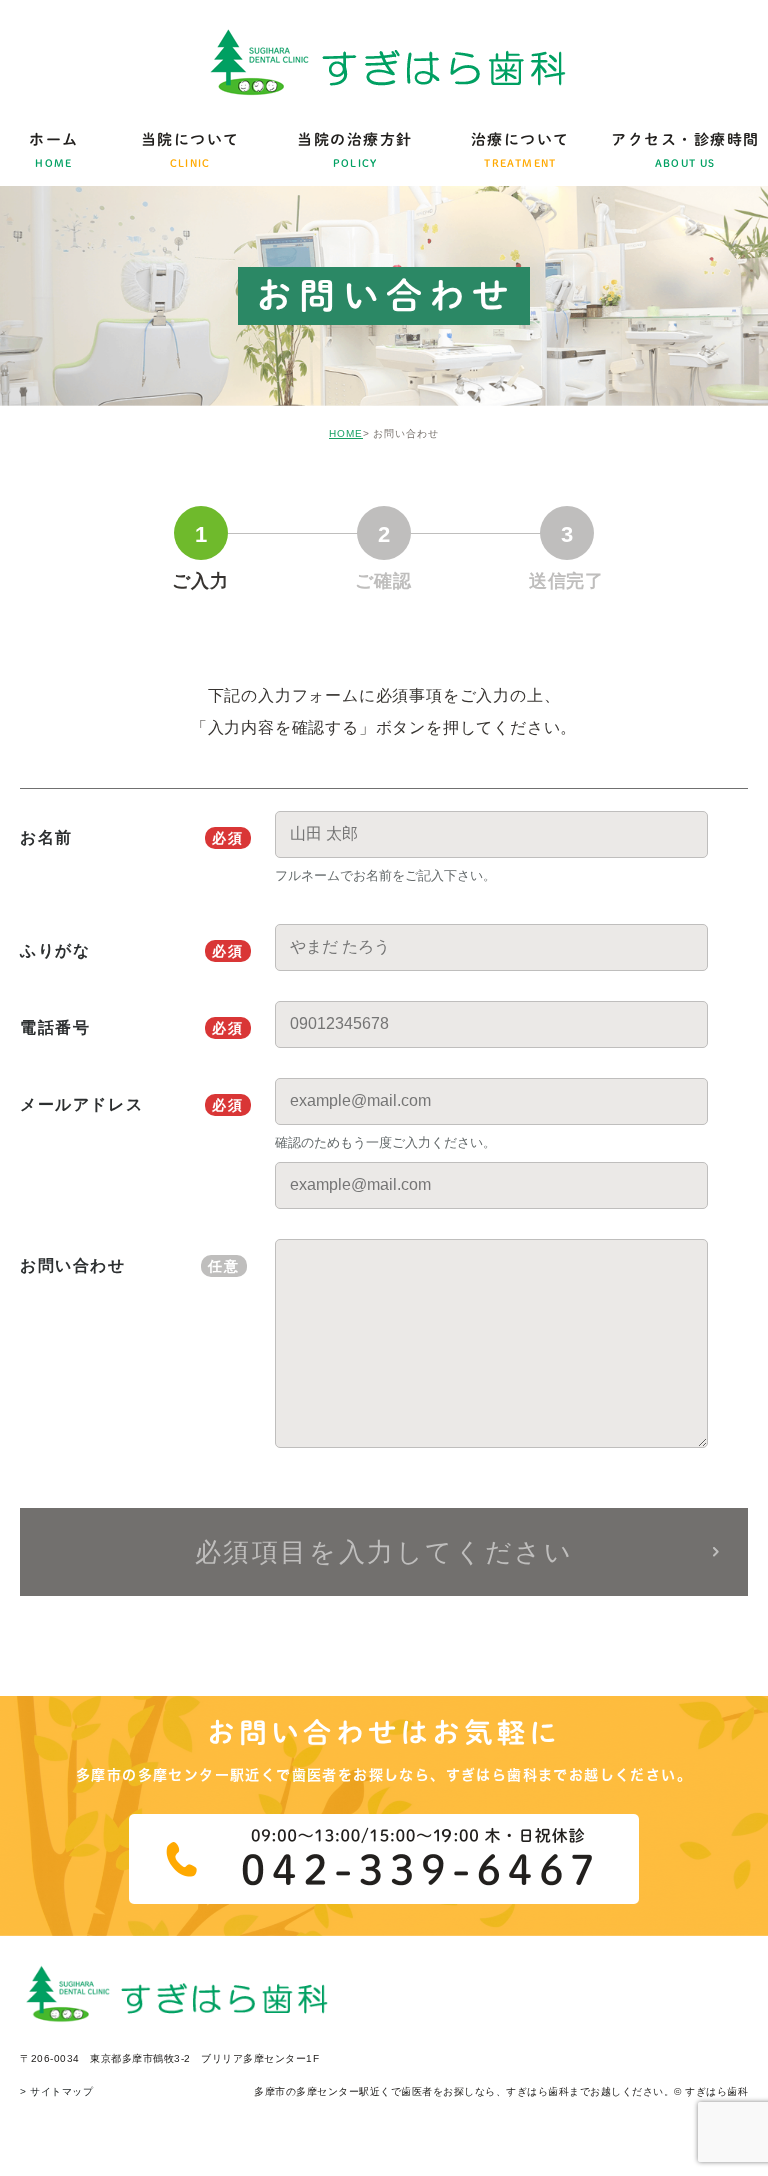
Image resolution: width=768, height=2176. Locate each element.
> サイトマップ (56, 2091)
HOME (346, 433)
